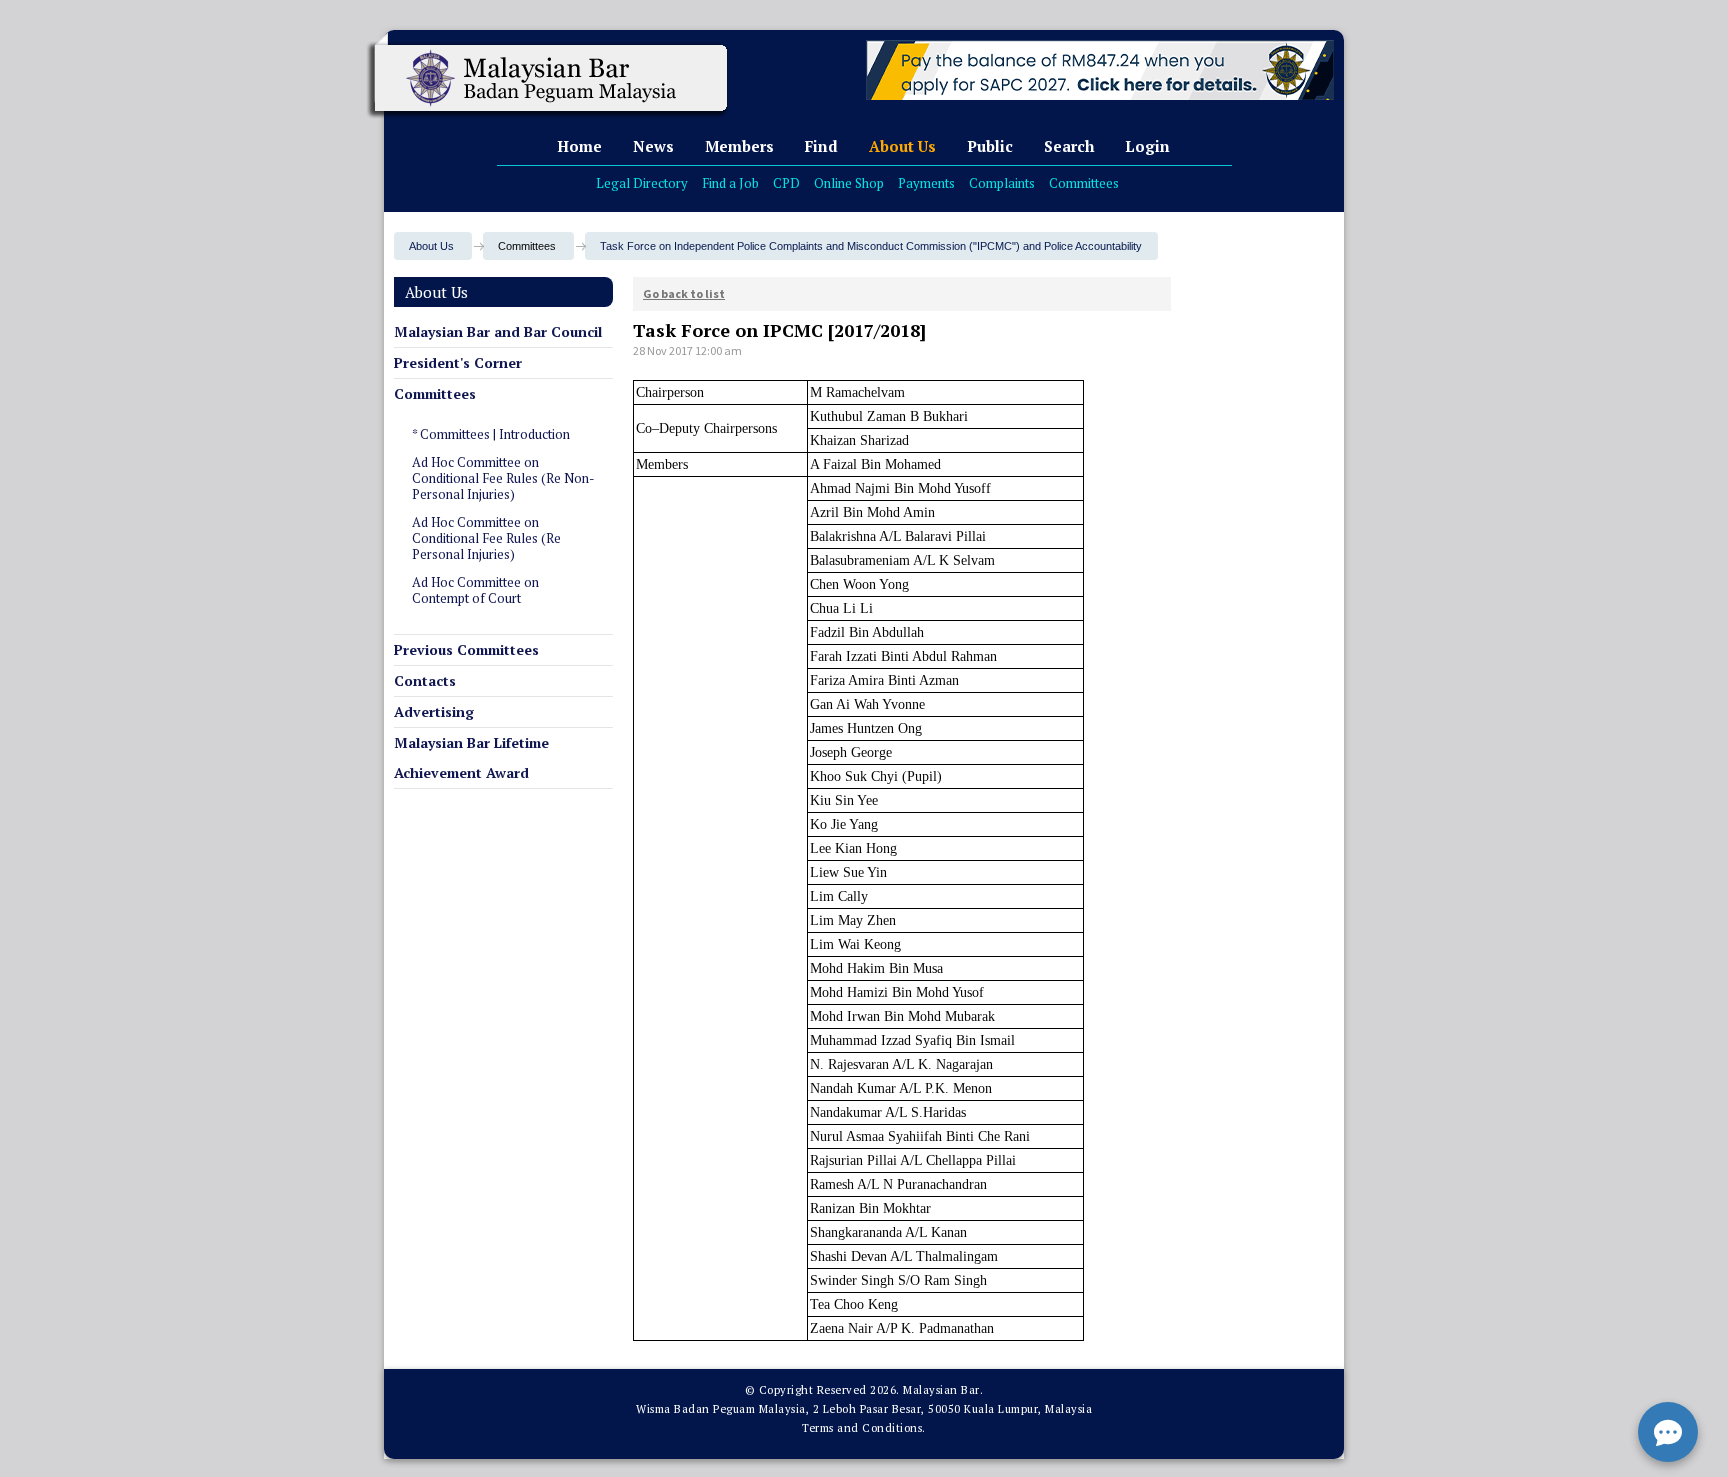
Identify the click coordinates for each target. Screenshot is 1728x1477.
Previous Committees (466, 649)
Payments (926, 183)
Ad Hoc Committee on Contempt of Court (475, 590)
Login (1147, 146)
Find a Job (730, 183)
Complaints (1002, 183)
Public (990, 146)
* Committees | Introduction (491, 434)
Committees (1084, 183)
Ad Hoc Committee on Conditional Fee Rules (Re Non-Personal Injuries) (503, 478)
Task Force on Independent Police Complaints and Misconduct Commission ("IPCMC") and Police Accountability (871, 246)
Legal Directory (642, 183)
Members (739, 146)
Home (579, 146)
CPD (786, 183)
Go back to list (684, 293)
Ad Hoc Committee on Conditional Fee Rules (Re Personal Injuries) (486, 538)
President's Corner (458, 362)
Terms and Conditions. (864, 1428)
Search (1069, 146)
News (653, 146)
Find (821, 146)
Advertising (434, 711)
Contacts (425, 680)
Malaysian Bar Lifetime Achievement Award (471, 757)
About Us (902, 146)
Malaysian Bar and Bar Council (498, 331)
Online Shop (849, 183)
